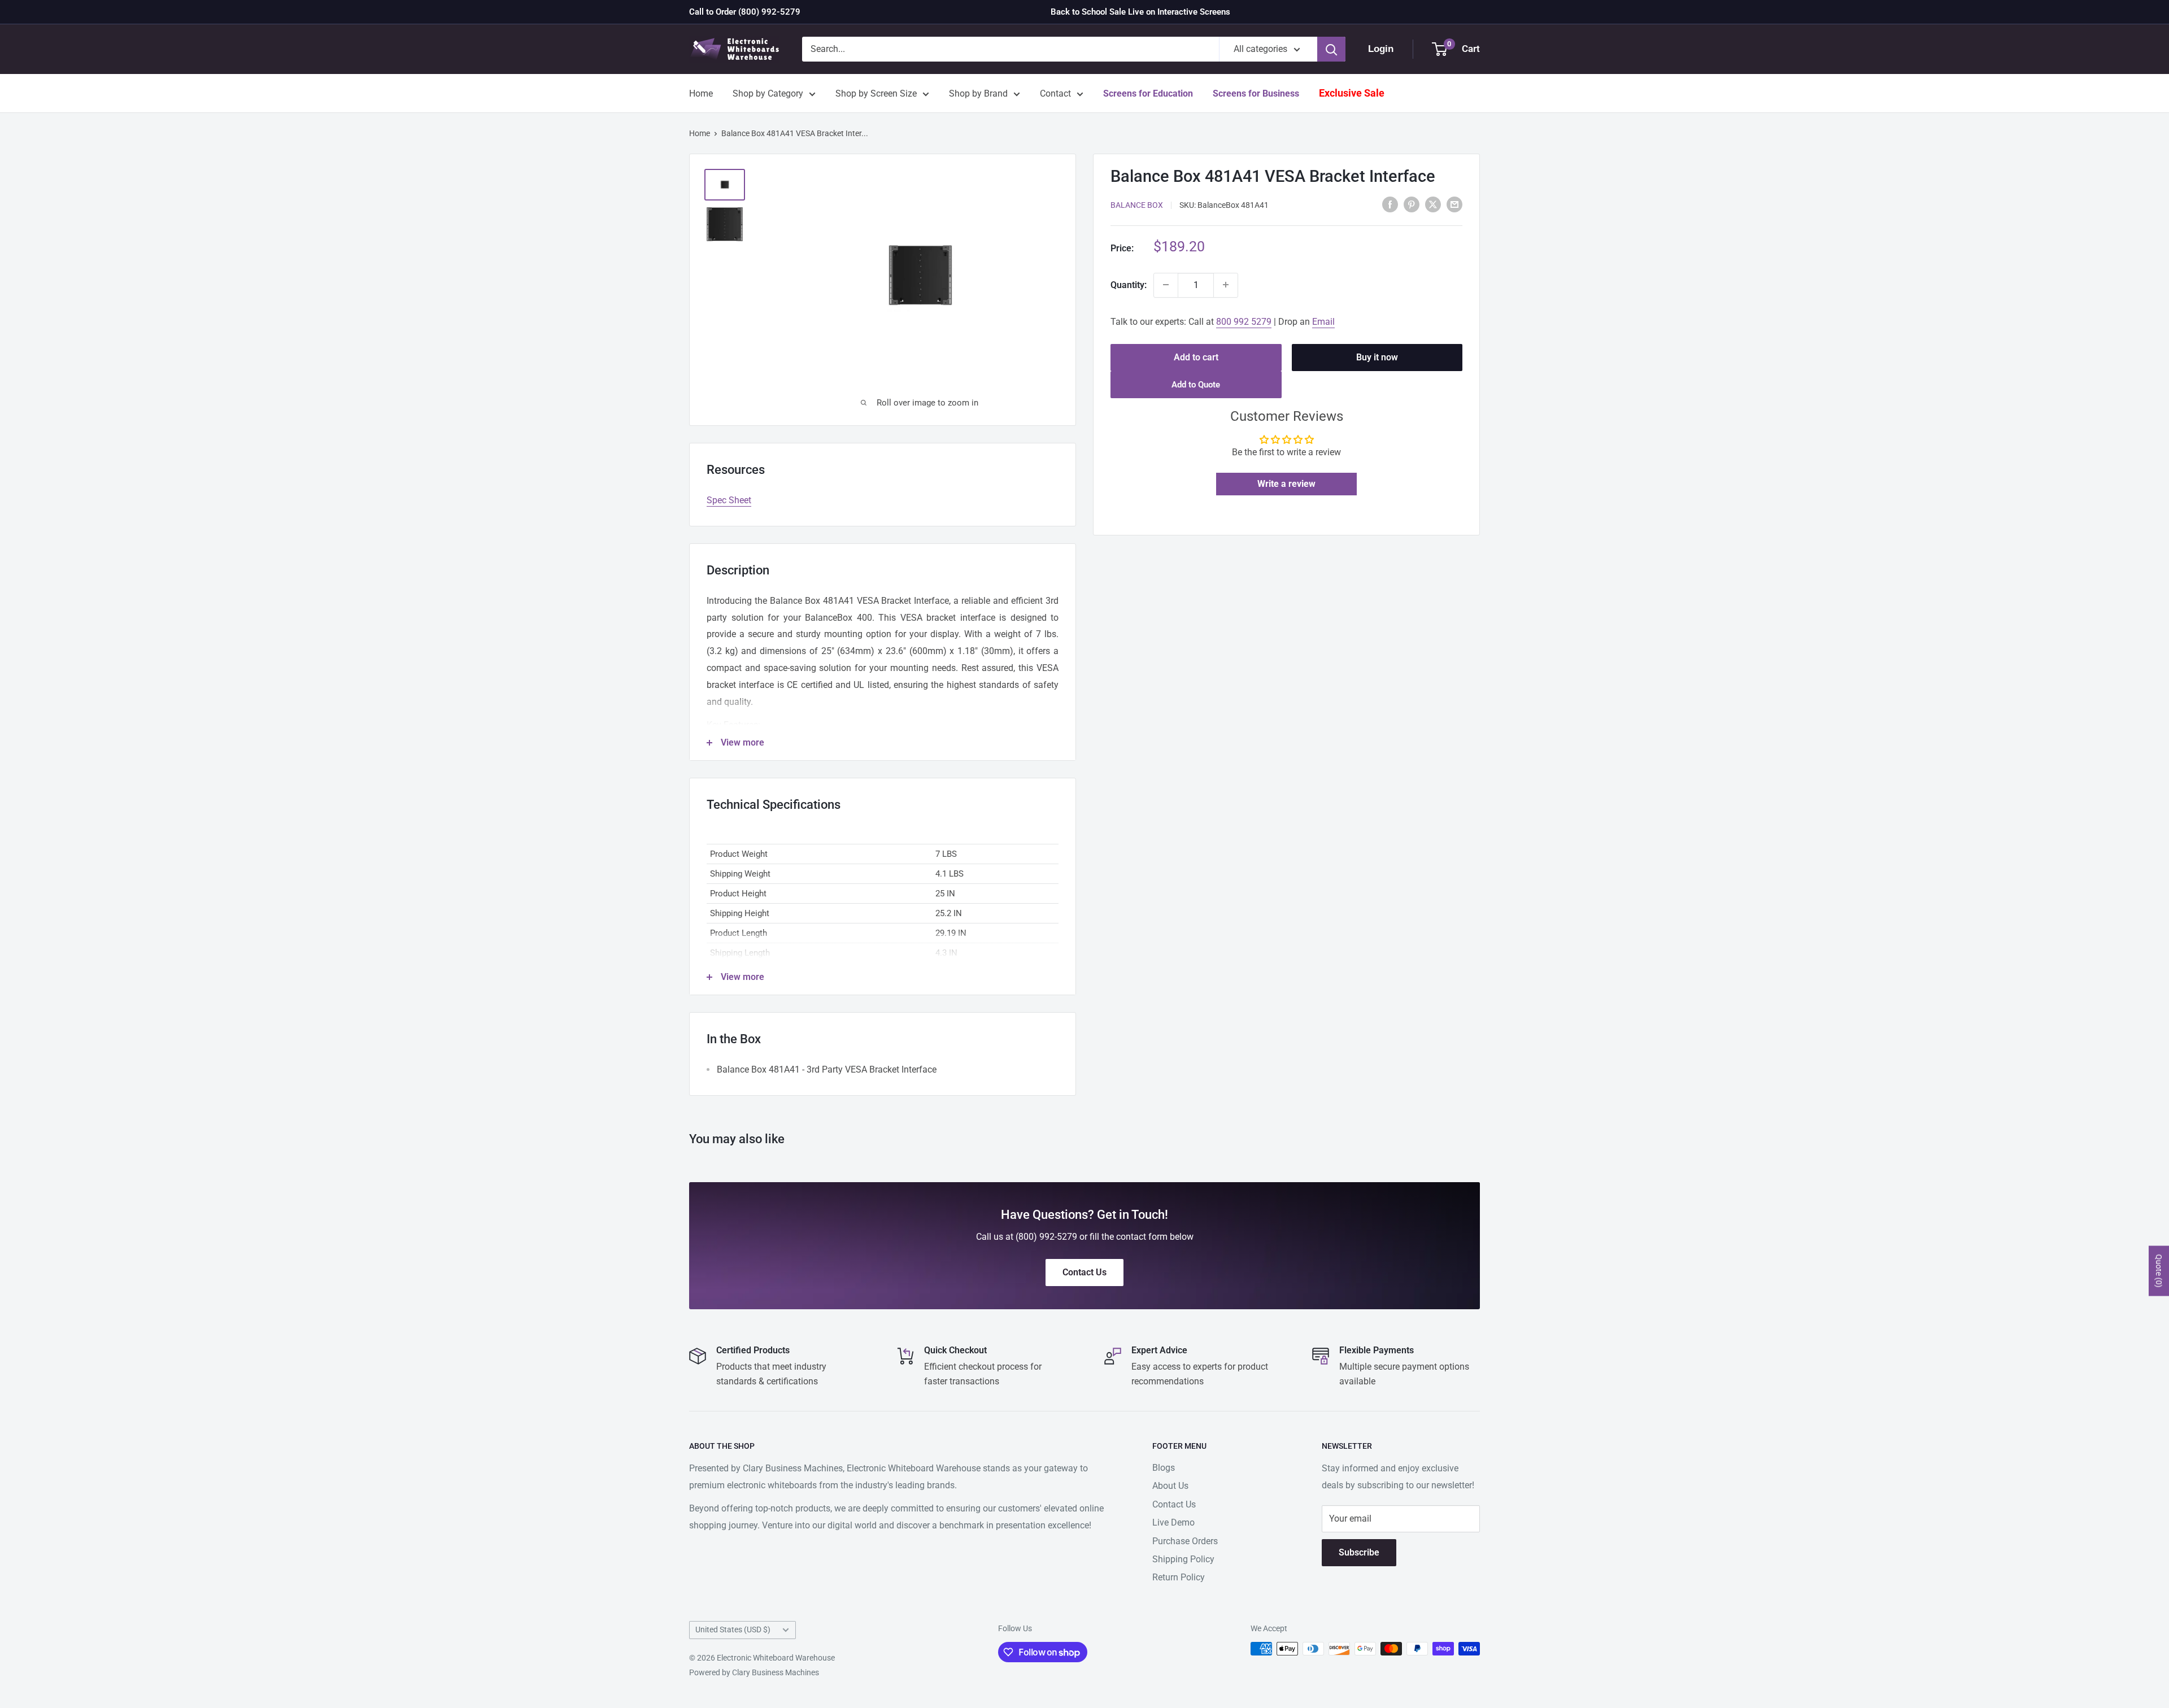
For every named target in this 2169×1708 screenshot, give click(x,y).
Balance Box (1137, 205)
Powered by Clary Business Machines (754, 1672)
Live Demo (1173, 1522)
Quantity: (1129, 284)
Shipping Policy (1183, 1559)
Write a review (1286, 484)
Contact (1055, 93)
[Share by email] (1454, 204)
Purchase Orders (1185, 1541)
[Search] (1331, 49)
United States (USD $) (733, 1629)
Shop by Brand (978, 93)
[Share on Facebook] (1390, 204)
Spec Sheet (729, 500)
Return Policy (1179, 1577)
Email (1323, 321)
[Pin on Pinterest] (1412, 204)
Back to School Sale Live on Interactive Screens (1140, 12)
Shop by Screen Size (876, 93)
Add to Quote (1196, 385)
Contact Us (1174, 1504)
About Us (1170, 1486)
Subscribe (1359, 1552)
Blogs (1164, 1468)
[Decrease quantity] (1166, 285)
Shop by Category (768, 93)
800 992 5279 (1244, 321)
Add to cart (1196, 357)
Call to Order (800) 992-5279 (745, 12)
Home (701, 93)
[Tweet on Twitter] (1433, 204)
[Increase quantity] (1226, 285)
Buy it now (1377, 357)
